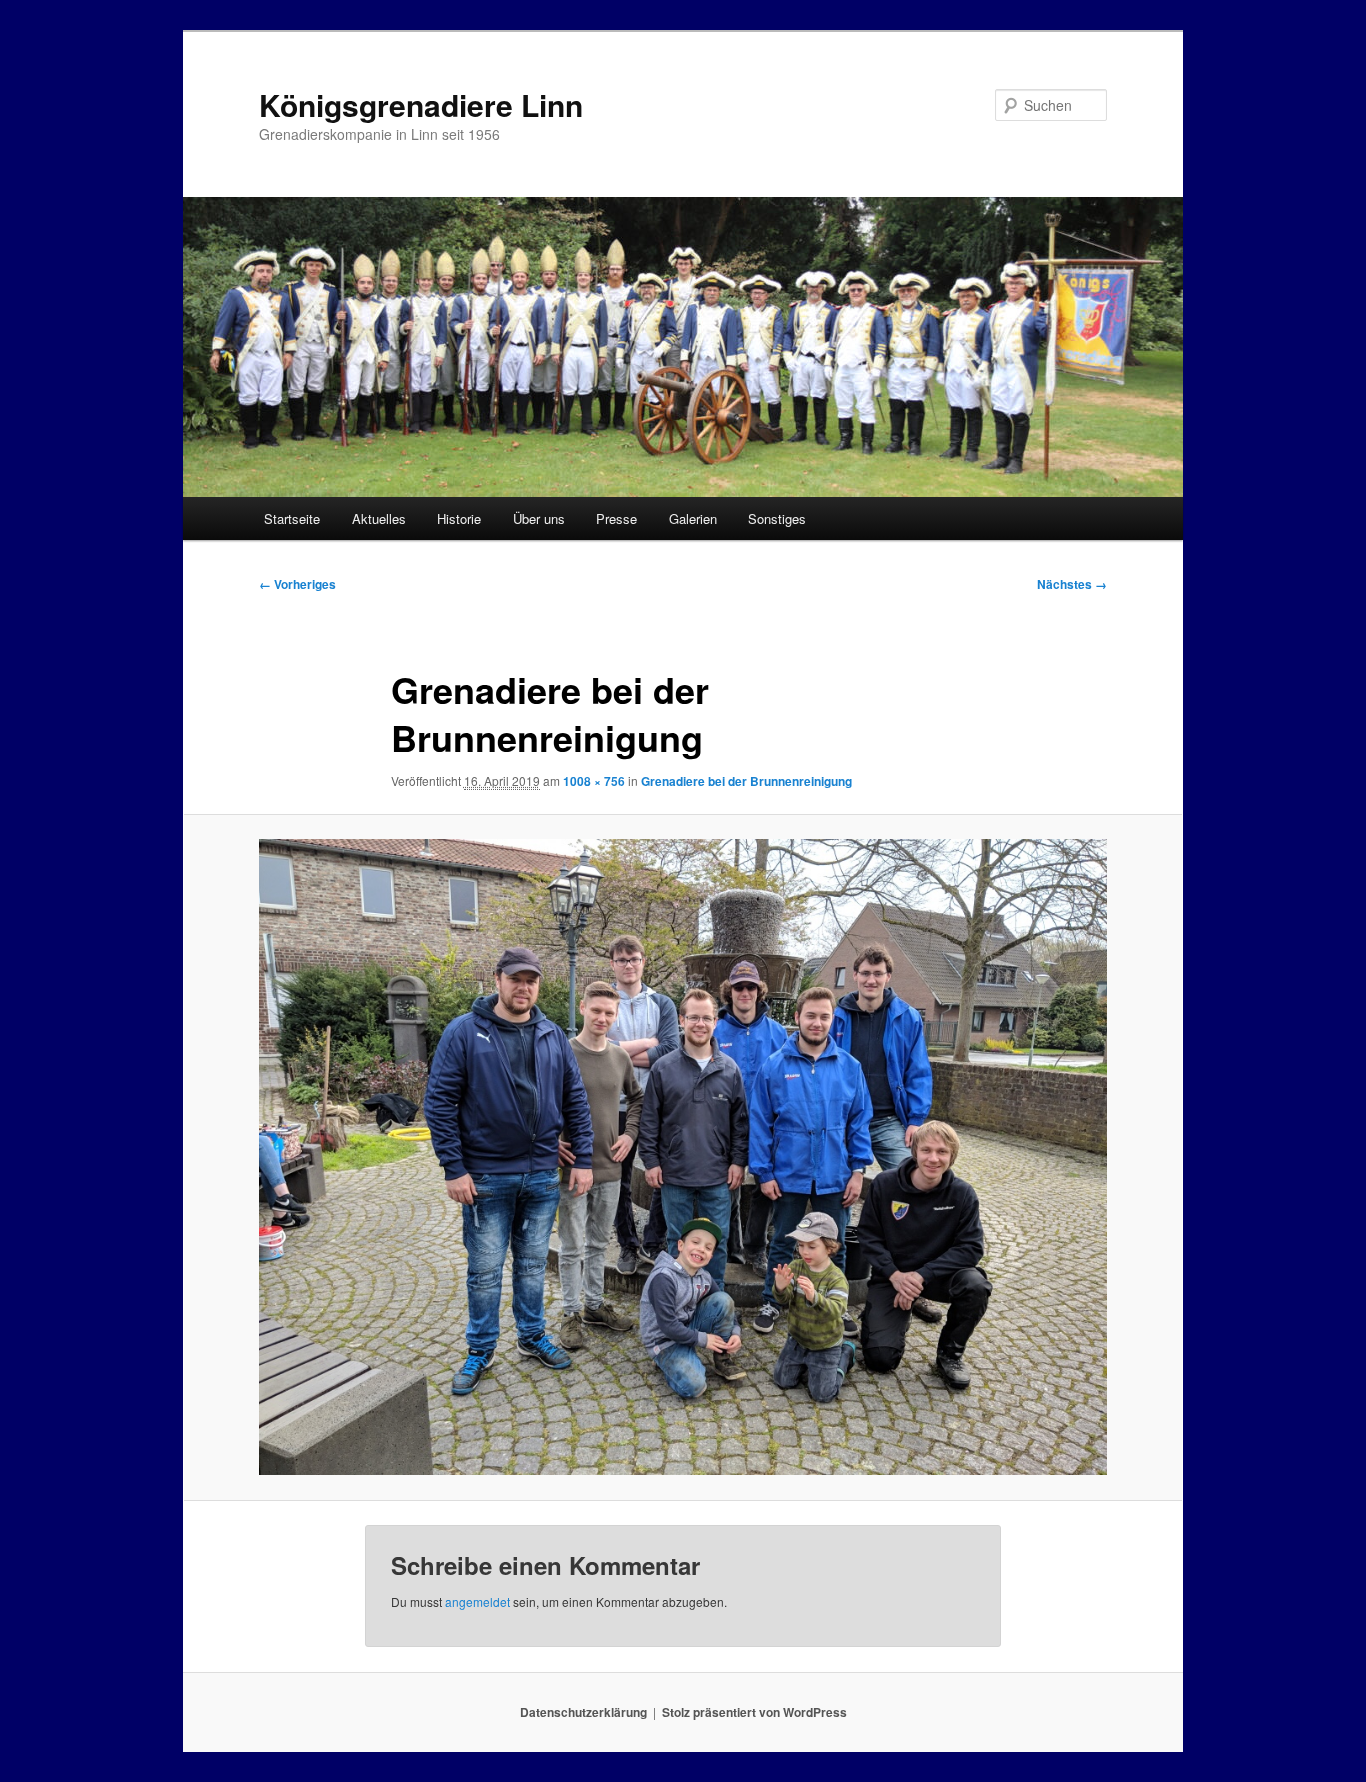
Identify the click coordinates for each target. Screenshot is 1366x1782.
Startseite (292, 518)
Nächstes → (1072, 584)
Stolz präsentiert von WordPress (754, 1712)
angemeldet (477, 1601)
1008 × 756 (594, 781)
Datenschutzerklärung (583, 1712)
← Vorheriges (297, 584)
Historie (459, 518)
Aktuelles (379, 518)
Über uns (539, 518)
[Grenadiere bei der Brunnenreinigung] (683, 1157)
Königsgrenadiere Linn (421, 104)
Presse (616, 518)
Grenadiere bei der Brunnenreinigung (746, 781)
